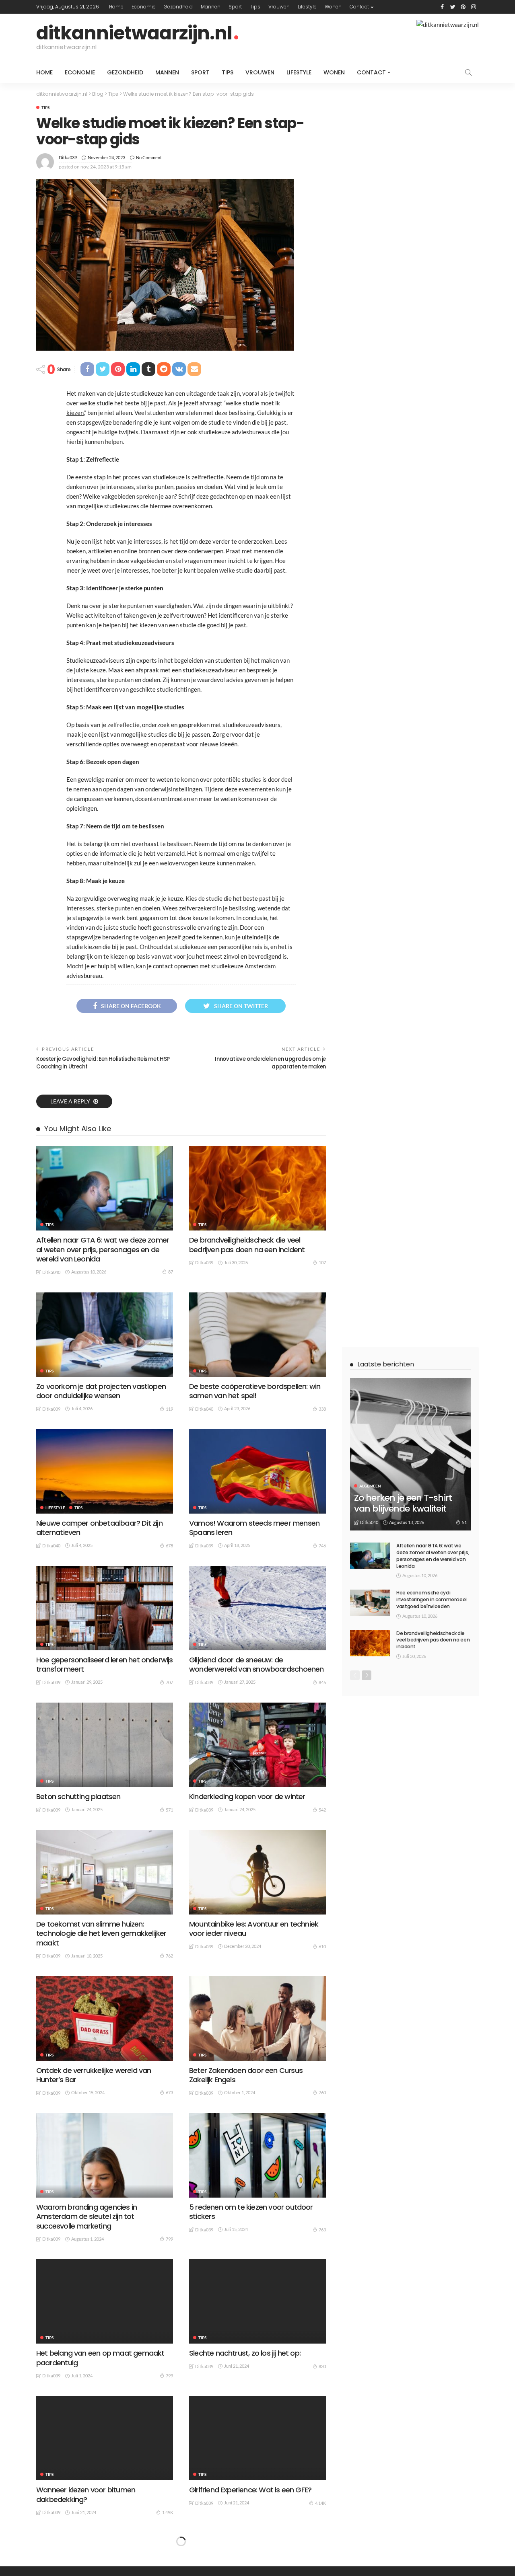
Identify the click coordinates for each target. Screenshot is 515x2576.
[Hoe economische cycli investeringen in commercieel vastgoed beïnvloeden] (370, 1603)
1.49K (168, 2512)
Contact (359, 7)
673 (169, 2092)
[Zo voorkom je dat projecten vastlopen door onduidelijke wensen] (105, 1335)
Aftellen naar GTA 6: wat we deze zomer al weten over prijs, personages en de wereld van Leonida (103, 1249)
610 (322, 1946)
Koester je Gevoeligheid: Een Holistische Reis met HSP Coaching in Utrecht (103, 1063)
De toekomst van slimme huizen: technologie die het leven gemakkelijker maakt (101, 1933)
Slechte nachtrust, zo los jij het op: (245, 2353)
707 (169, 1682)
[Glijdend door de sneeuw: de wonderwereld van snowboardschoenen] (257, 1608)
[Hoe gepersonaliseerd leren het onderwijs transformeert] (105, 1608)
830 (322, 2366)
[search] (468, 72)
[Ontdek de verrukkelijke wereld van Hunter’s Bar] (105, 2018)
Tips (255, 7)
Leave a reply (71, 1101)
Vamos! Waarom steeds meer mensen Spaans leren (254, 1528)
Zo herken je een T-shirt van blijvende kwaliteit (403, 1503)
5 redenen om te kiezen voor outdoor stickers (251, 2212)
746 (322, 1546)
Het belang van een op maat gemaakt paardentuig (100, 2358)
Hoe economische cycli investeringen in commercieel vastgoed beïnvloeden (432, 1599)
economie (144, 7)
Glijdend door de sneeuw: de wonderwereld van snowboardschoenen (256, 1664)
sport (235, 7)
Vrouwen (279, 7)
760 (322, 2092)
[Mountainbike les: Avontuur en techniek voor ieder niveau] (257, 1872)
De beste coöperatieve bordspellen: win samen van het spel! (255, 1391)
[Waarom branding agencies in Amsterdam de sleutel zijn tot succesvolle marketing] (105, 2155)
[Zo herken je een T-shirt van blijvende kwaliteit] (410, 1454)
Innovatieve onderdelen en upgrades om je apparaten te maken (270, 1063)
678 (169, 1546)
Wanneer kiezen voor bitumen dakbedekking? (86, 2494)
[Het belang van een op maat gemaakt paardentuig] (105, 2301)
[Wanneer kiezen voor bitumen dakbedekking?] (105, 2438)
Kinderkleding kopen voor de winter (247, 1796)
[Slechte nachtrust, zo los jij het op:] (257, 2301)
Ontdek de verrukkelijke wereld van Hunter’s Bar (94, 2075)
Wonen (333, 7)
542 (322, 1810)
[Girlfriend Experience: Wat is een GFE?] (257, 2438)
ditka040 (51, 1272)
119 (169, 1409)
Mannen (211, 7)
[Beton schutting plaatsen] (105, 1745)
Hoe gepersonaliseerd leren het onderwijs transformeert (105, 1664)
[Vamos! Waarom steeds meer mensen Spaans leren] (257, 1471)
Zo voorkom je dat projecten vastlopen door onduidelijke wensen (101, 1391)
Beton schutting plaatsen (78, 1796)
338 (322, 1409)
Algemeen (370, 1486)
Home (116, 7)
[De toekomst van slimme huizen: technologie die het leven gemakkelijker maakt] (105, 1872)
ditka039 (68, 157)
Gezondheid (178, 7)
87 (171, 1272)
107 (322, 1262)
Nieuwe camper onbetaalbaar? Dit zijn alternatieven (99, 1528)
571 (169, 1810)
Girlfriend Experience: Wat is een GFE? (250, 2490)
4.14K (320, 2503)
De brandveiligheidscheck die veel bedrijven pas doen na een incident (247, 1245)
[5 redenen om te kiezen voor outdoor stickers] (257, 2155)
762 (169, 1956)
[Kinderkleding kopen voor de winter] (257, 1745)
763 (322, 2230)
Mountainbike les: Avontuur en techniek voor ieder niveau (254, 1929)
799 (169, 2239)
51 (464, 1522)
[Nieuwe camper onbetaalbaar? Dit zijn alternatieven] (105, 1471)
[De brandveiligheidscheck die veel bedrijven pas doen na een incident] (257, 1188)
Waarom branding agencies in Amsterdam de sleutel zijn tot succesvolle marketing (87, 2217)
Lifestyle (307, 7)
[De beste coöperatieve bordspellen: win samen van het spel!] (257, 1335)
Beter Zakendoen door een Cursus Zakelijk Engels (246, 2075)
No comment (149, 157)
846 (322, 1682)
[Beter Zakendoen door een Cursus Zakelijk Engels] (257, 2018)
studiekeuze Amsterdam (243, 966)
